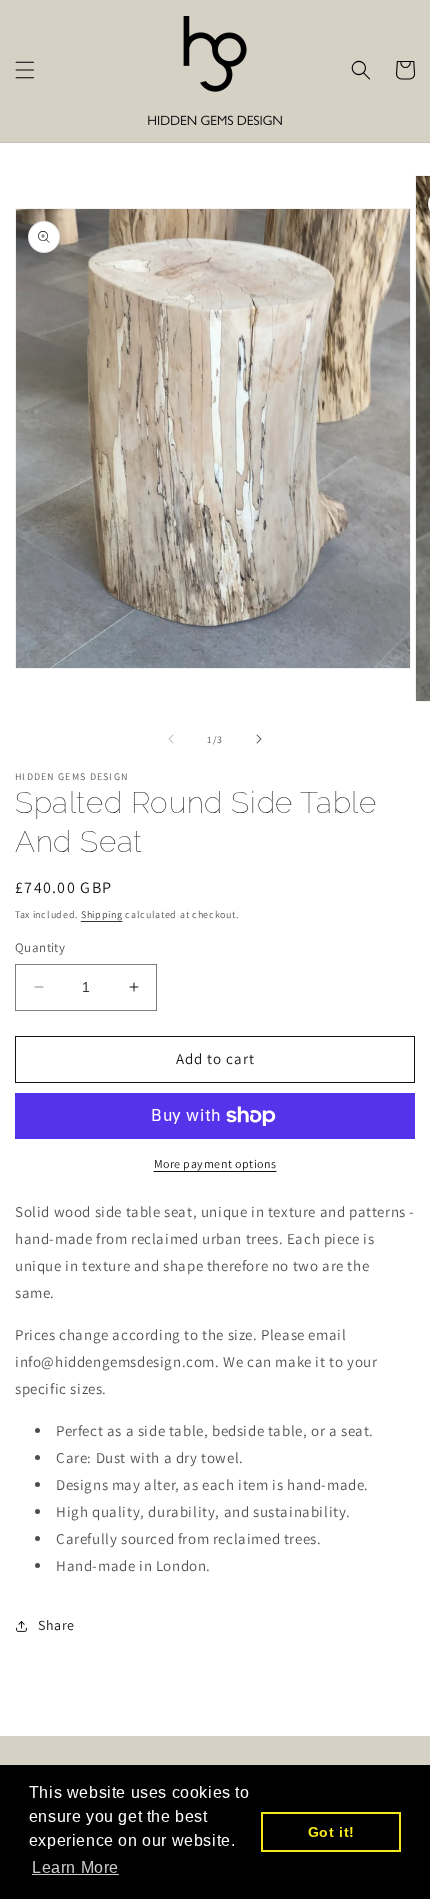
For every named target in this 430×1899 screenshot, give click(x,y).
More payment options (215, 1163)
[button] (25, 70)
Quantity (40, 947)
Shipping (102, 914)
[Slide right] (259, 739)
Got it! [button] (331, 1832)
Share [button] (56, 1625)
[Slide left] (171, 739)
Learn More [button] (75, 1867)
